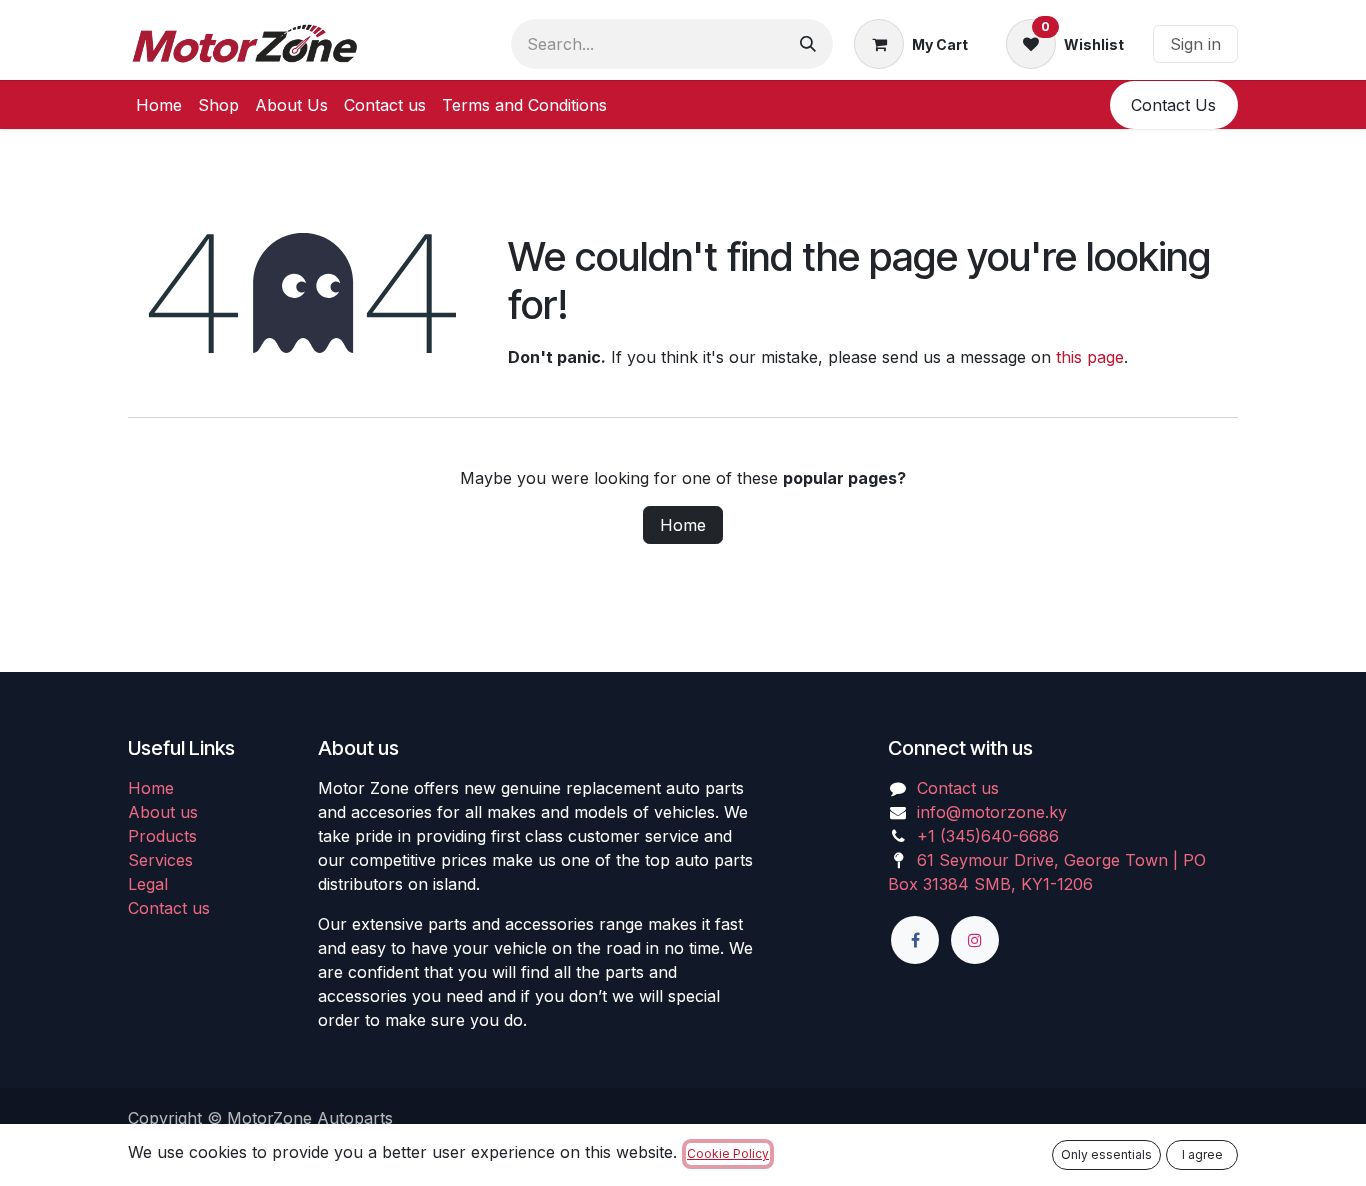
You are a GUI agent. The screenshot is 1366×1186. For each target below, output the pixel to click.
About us (163, 812)
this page (1090, 357)
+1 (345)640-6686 (988, 836)
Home (683, 525)
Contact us (169, 908)
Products (162, 836)
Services (160, 860)
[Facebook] (915, 940)
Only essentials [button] (1106, 1154)
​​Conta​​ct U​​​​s (1173, 105)
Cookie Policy (728, 1153)
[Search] (808, 44)
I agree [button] (1202, 1154)
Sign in (1195, 44)
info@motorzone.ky (992, 812)
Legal (148, 884)
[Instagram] (975, 940)
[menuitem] (159, 105)
